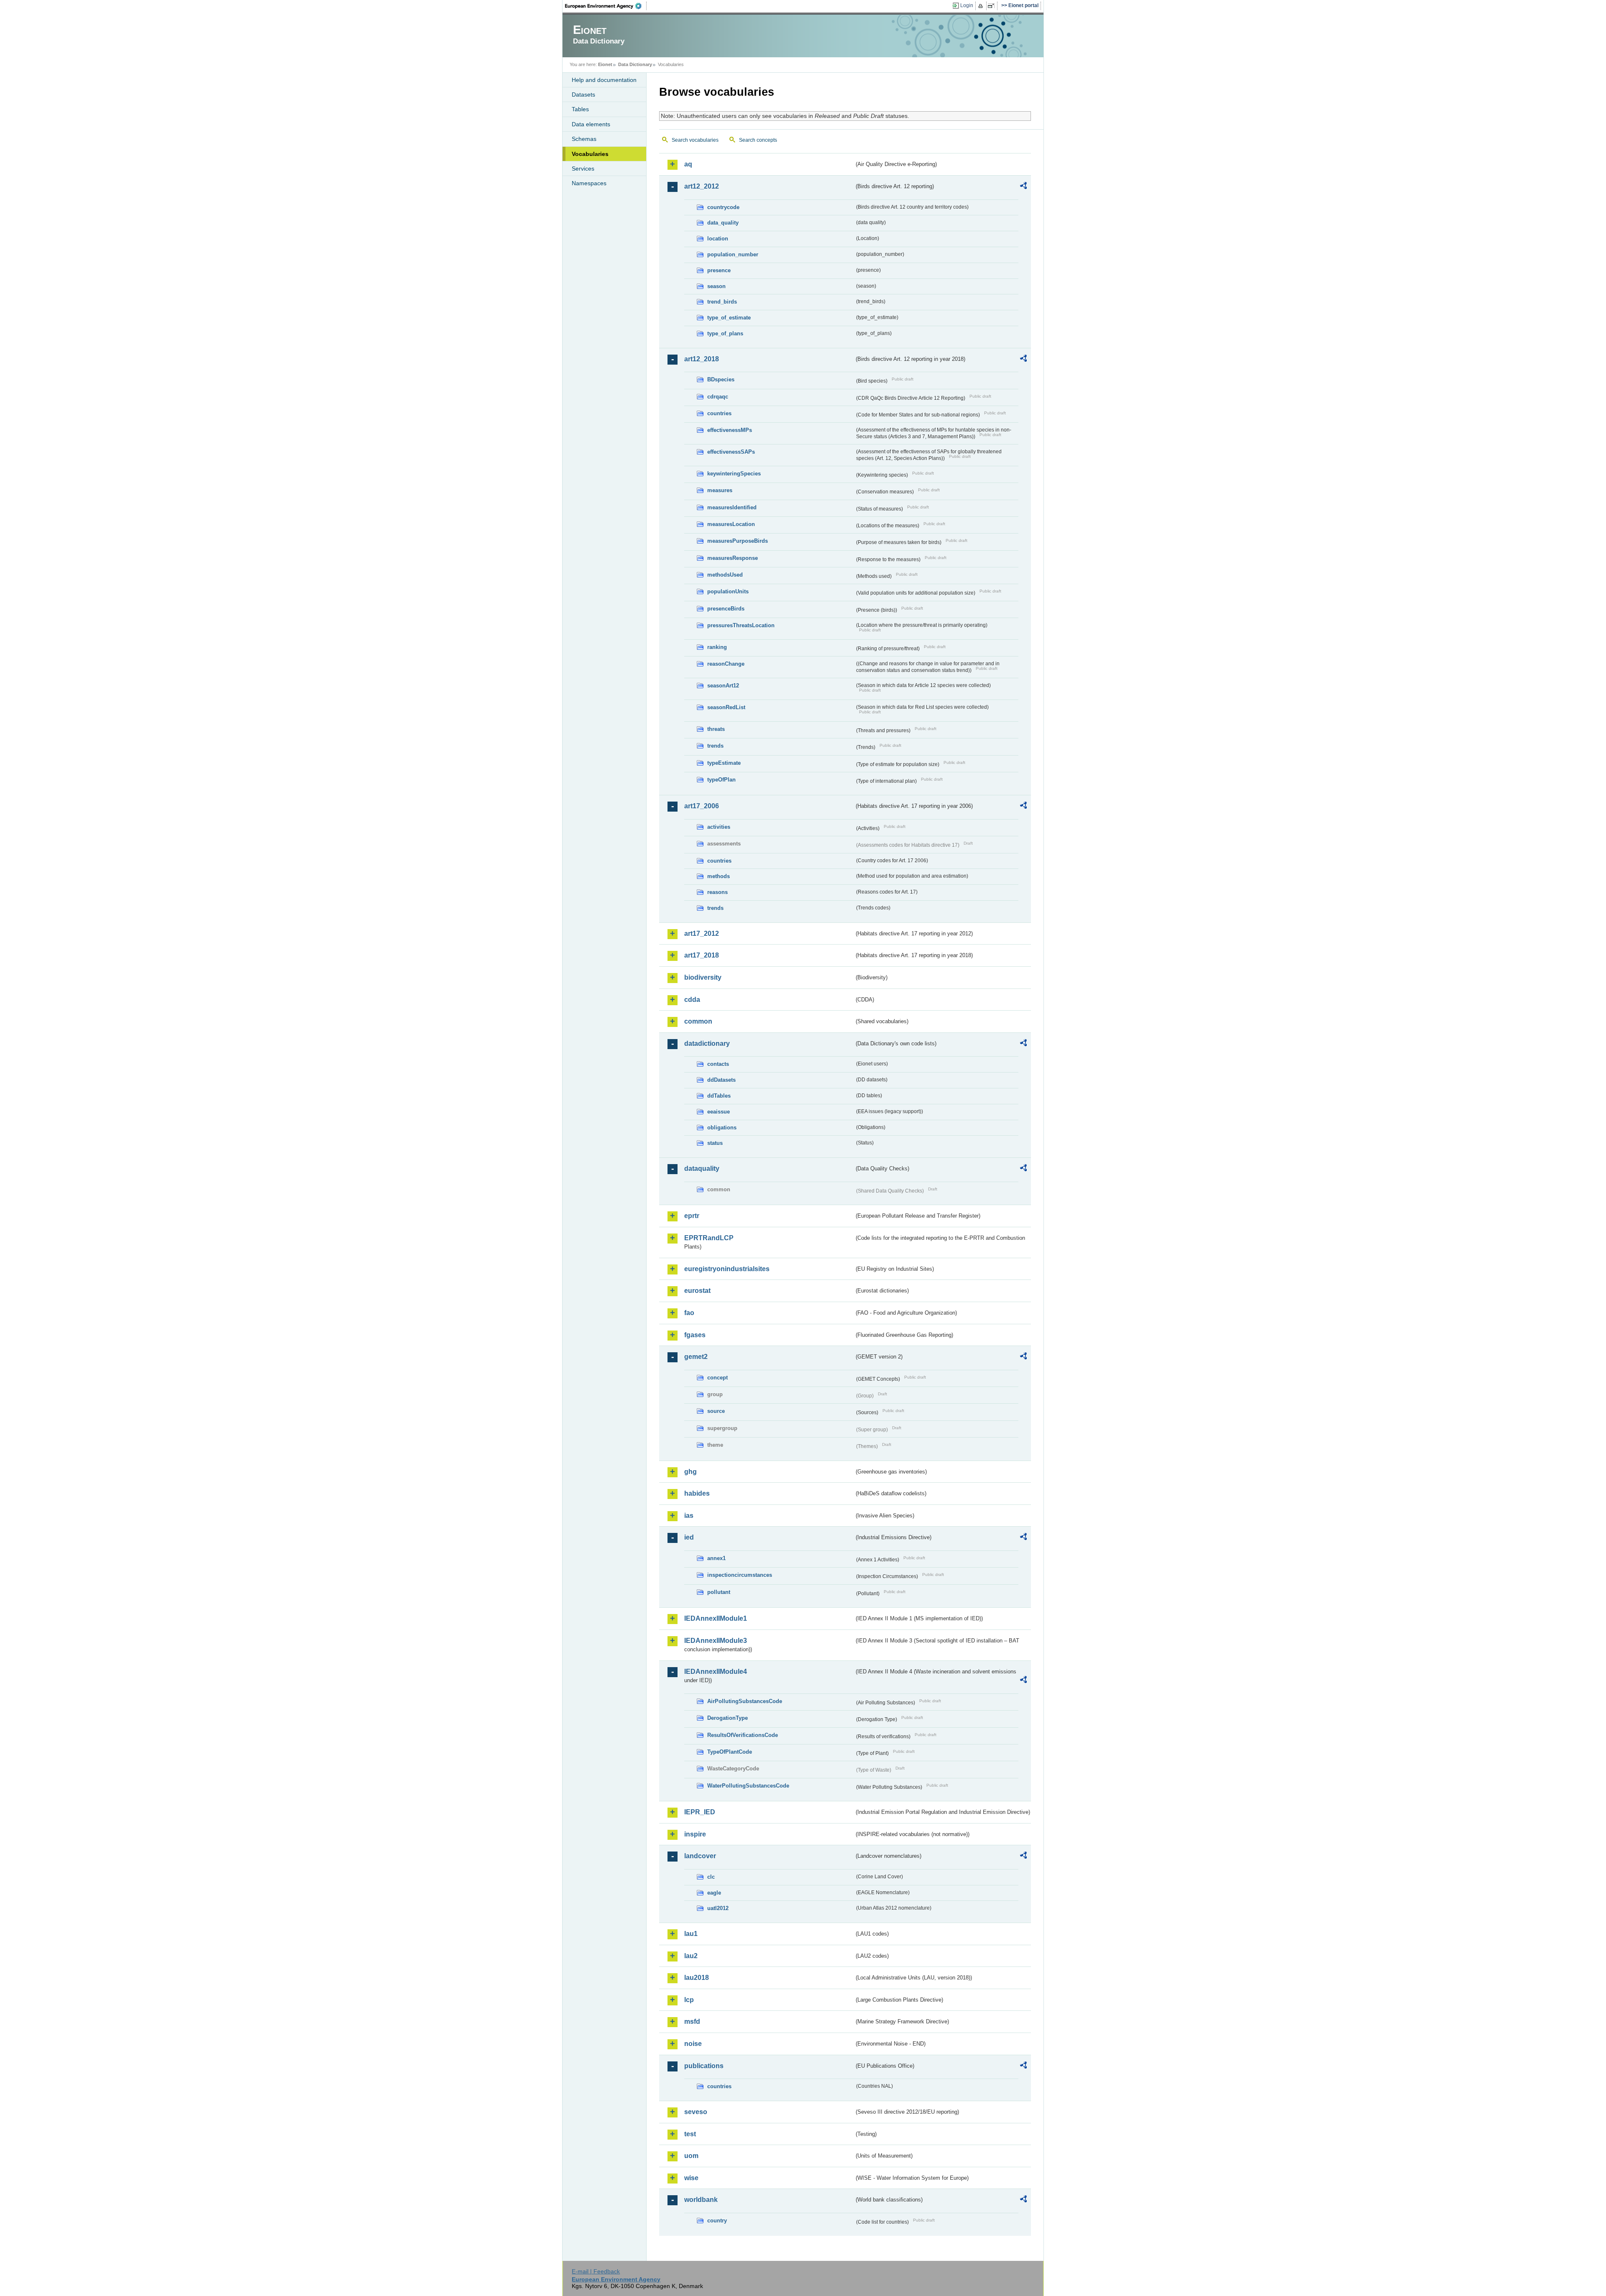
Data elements (591, 124)
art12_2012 (702, 186)
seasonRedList (726, 707)
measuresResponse (733, 558)
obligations (722, 1128)
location (718, 239)
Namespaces (589, 183)
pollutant (719, 1592)
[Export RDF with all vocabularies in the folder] (1023, 187)
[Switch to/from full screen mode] (993, 6)
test (690, 2134)
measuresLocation (731, 524)
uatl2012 (718, 1908)
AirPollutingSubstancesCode (745, 1701)
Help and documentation (604, 80)
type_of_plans (725, 333)
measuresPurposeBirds (738, 541)
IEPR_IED (700, 1812)
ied (689, 1537)
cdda (692, 1000)
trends (715, 746)
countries (719, 413)
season (716, 286)
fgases (695, 1335)
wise (691, 2178)
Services (583, 169)
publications (704, 2066)
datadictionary (707, 1043)
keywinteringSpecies (734, 474)
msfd (692, 2021)
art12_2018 (702, 359)
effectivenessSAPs (731, 452)
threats (716, 729)
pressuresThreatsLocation (741, 625)
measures (720, 490)
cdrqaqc (718, 397)
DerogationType (728, 1718)
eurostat (697, 1291)
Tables (580, 109)
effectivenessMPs (730, 430)
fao (689, 1313)
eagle (714, 1893)
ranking (717, 647)
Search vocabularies (695, 140)
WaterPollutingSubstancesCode (748, 1786)
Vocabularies (590, 154)
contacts (718, 1064)
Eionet (605, 64)
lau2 (691, 1956)
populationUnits (728, 591)
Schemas (584, 139)
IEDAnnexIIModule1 (716, 1618)
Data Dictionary (635, 64)
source (716, 1411)
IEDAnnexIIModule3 (716, 1641)
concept (717, 1378)
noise (693, 2044)
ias (689, 1516)
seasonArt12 (723, 686)
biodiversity (703, 977)
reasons (717, 892)
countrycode (723, 207)
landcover (700, 1856)
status (715, 1143)
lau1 (691, 1934)
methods (719, 876)
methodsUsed (725, 575)
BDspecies (721, 379)
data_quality (723, 223)
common (698, 1021)
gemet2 (696, 1357)
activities (719, 827)
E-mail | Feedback (596, 2271)
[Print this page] (982, 6)
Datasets (583, 94)
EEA (606, 6)
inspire (695, 1834)
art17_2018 (702, 955)
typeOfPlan (721, 780)
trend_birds (722, 302)
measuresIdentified (732, 507)
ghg (690, 1472)
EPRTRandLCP (709, 1238)
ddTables (719, 1096)
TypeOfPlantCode (730, 1752)
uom (691, 2156)
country (717, 2221)
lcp (689, 2000)
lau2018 (697, 1978)
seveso (696, 2112)
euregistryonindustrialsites (727, 1269)
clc (711, 1877)
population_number (733, 254)
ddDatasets (721, 1080)
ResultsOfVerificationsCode (743, 1735)
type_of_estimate (729, 318)
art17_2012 (702, 933)
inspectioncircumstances (740, 1575)
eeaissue (719, 1112)
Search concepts (758, 140)
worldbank (701, 2200)
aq (688, 164)
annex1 (716, 1558)
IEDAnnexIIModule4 (716, 1672)
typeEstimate (724, 763)
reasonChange (726, 664)
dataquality (702, 1168)
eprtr (692, 1216)
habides (697, 1493)
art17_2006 (702, 806)
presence (719, 270)
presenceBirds (726, 609)
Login (967, 5)
